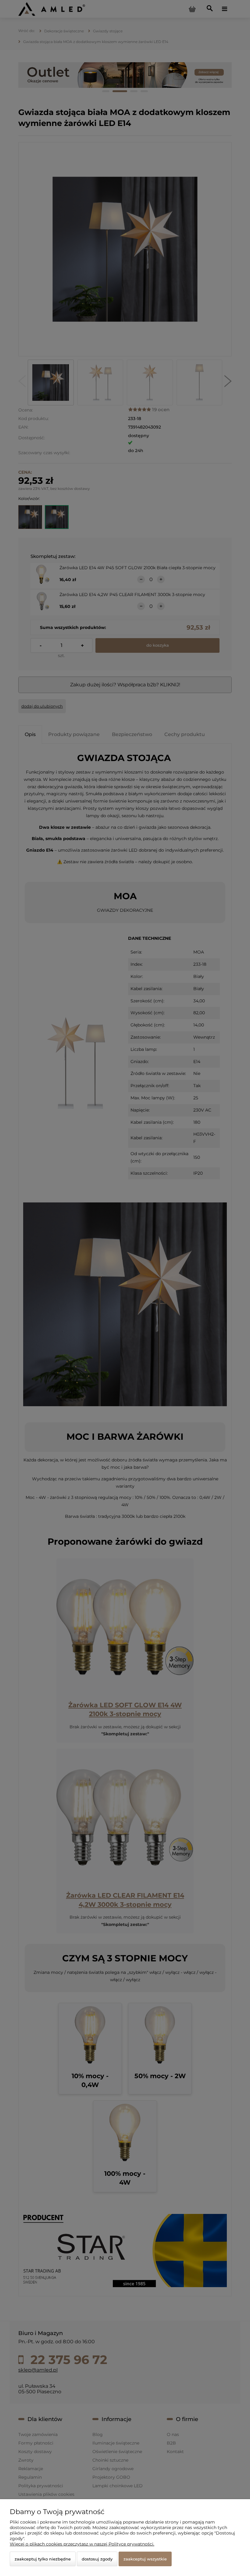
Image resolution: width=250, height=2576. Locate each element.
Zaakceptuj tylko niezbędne (43, 2559)
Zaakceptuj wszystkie (145, 2559)
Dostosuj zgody (97, 2559)
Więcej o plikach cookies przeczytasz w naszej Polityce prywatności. (82, 2544)
